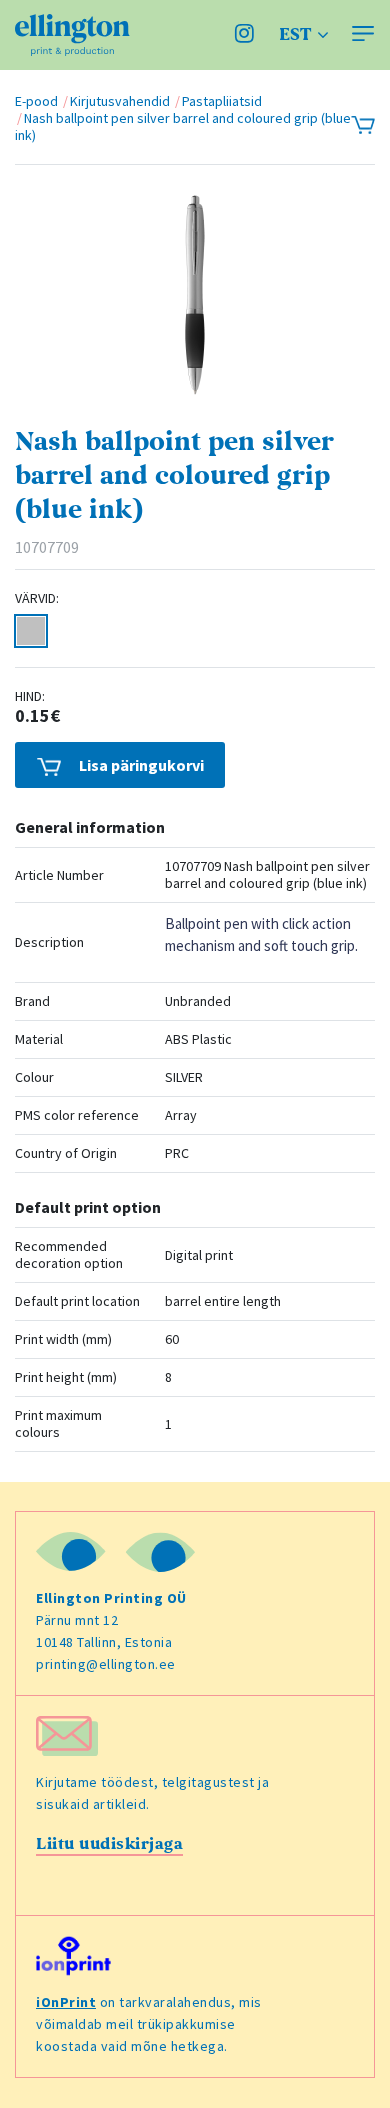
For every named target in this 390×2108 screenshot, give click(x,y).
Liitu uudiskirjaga (109, 1844)
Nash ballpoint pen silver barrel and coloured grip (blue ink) (183, 126)
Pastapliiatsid (222, 101)
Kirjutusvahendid (120, 101)
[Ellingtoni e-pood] (72, 35)
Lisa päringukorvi (140, 765)
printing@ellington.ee (106, 1664)
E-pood (36, 101)
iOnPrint (66, 2002)
